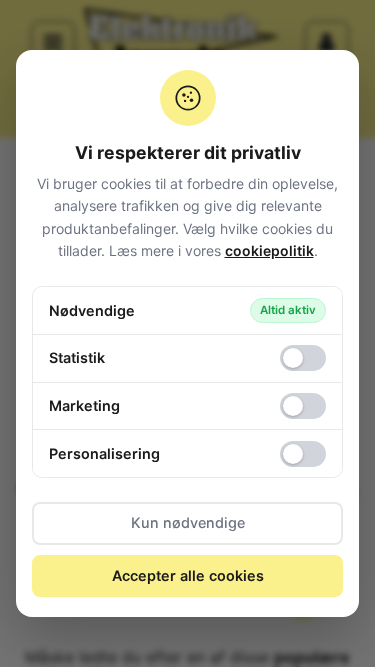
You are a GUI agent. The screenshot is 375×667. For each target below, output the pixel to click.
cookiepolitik (269, 250)
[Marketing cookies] (303, 406)
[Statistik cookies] (303, 358)
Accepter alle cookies (188, 575)
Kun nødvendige (188, 522)
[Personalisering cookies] (303, 454)
